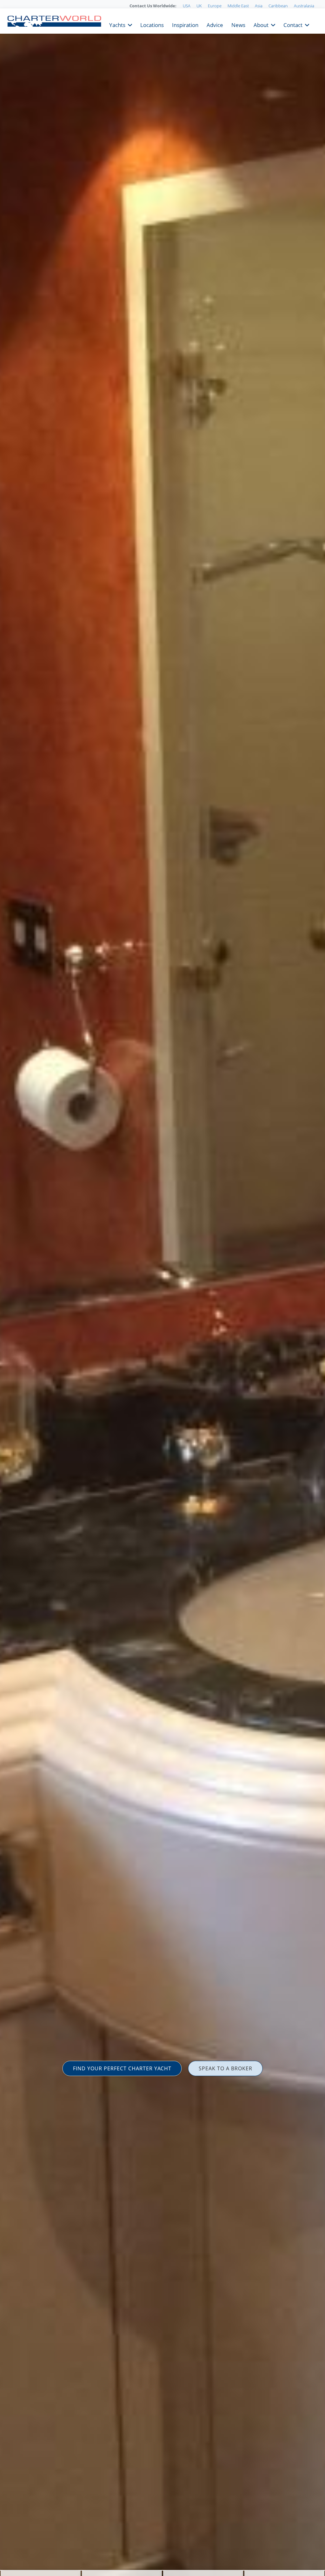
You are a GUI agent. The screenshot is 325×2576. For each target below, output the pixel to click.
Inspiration (185, 24)
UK (199, 6)
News (238, 24)
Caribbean (278, 6)
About (261, 24)
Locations (152, 24)
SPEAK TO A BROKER (226, 2068)
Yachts (117, 24)
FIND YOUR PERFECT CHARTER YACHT (122, 2068)
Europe (215, 6)
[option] (162, 1288)
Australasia (304, 6)
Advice (215, 24)
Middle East (238, 6)
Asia (259, 6)
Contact (293, 24)
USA (187, 6)
